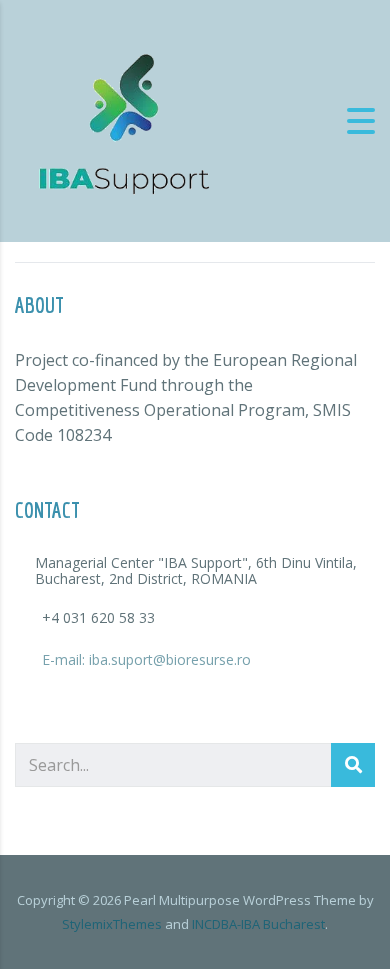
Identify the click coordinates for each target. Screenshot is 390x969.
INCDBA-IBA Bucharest (258, 924)
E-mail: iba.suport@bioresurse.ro (146, 659)
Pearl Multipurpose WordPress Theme (240, 900)
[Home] (125, 119)
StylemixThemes (112, 924)
